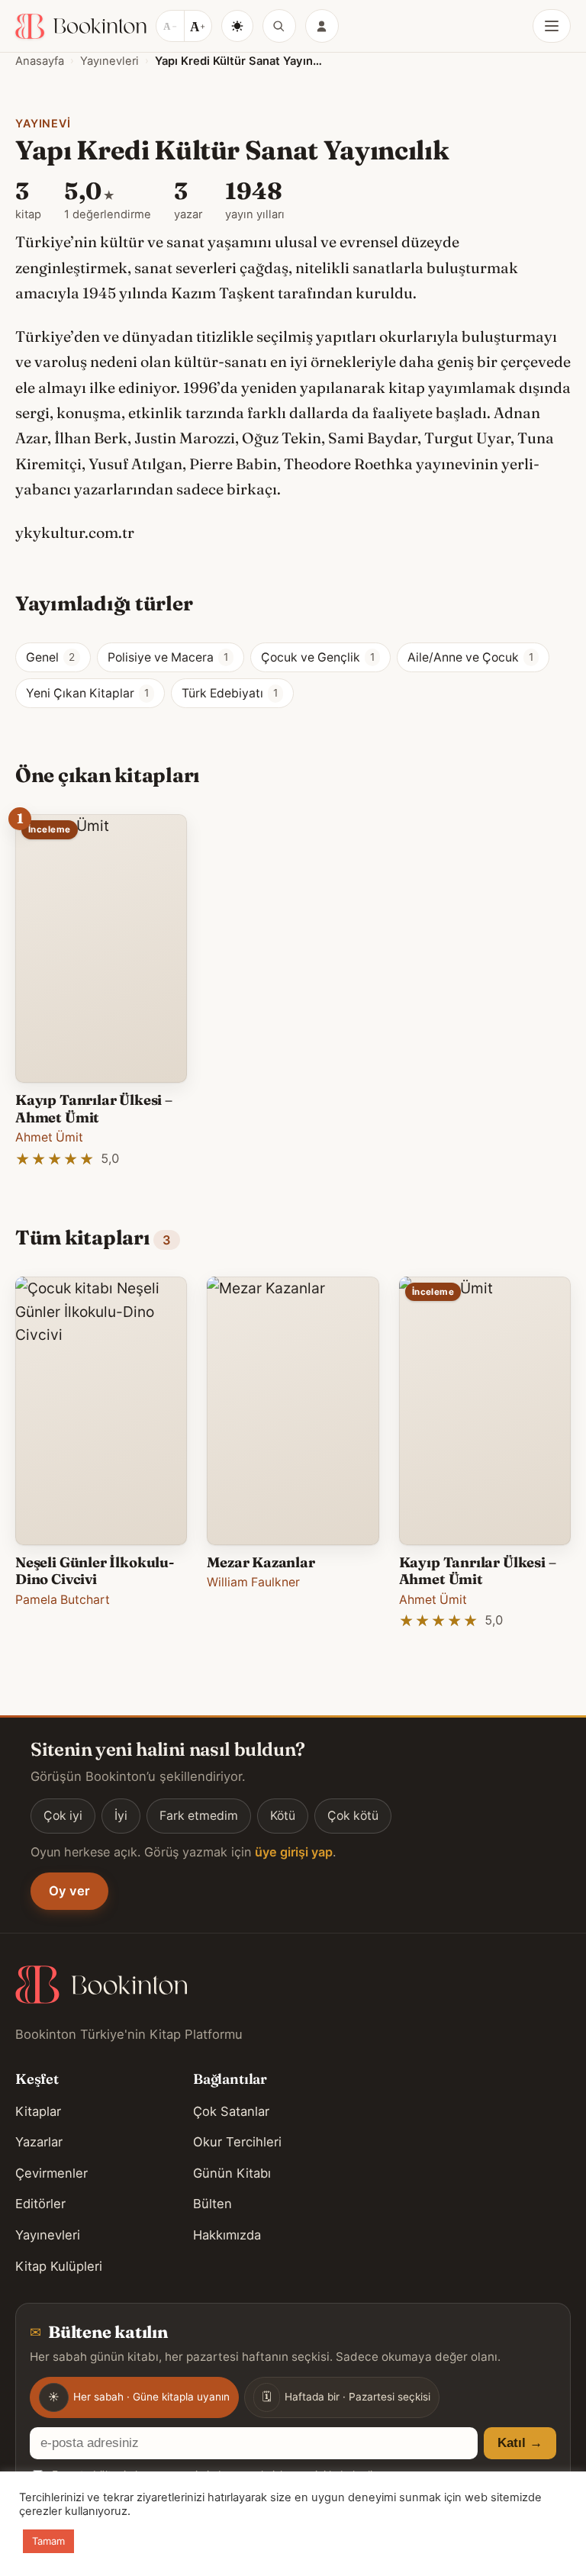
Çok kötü (353, 1816)
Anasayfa (40, 61)
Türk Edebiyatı (230, 693)
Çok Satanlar (231, 2111)
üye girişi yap (294, 1852)
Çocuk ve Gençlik (318, 657)
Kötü (283, 1816)
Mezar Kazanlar (261, 1562)
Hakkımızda (227, 2235)
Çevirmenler (52, 2173)
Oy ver (69, 1891)
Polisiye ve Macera (168, 657)
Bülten (213, 2204)
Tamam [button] (48, 2541)
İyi (121, 1816)
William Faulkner (253, 1582)
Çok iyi (63, 1816)
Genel (50, 657)
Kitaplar (38, 2111)
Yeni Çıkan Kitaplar (87, 693)
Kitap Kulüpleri (59, 2266)
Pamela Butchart (63, 1600)
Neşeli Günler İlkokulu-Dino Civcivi (95, 1571)
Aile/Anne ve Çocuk (470, 657)
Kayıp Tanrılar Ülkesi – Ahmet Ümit (94, 1108)
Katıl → (520, 2443)
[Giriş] (322, 26)
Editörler (40, 2204)
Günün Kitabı (232, 2173)
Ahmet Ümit (49, 1137)
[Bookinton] (81, 26)
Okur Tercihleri (237, 2142)
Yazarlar (39, 2142)
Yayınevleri (109, 61)
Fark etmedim (199, 1816)
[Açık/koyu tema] (237, 26)
